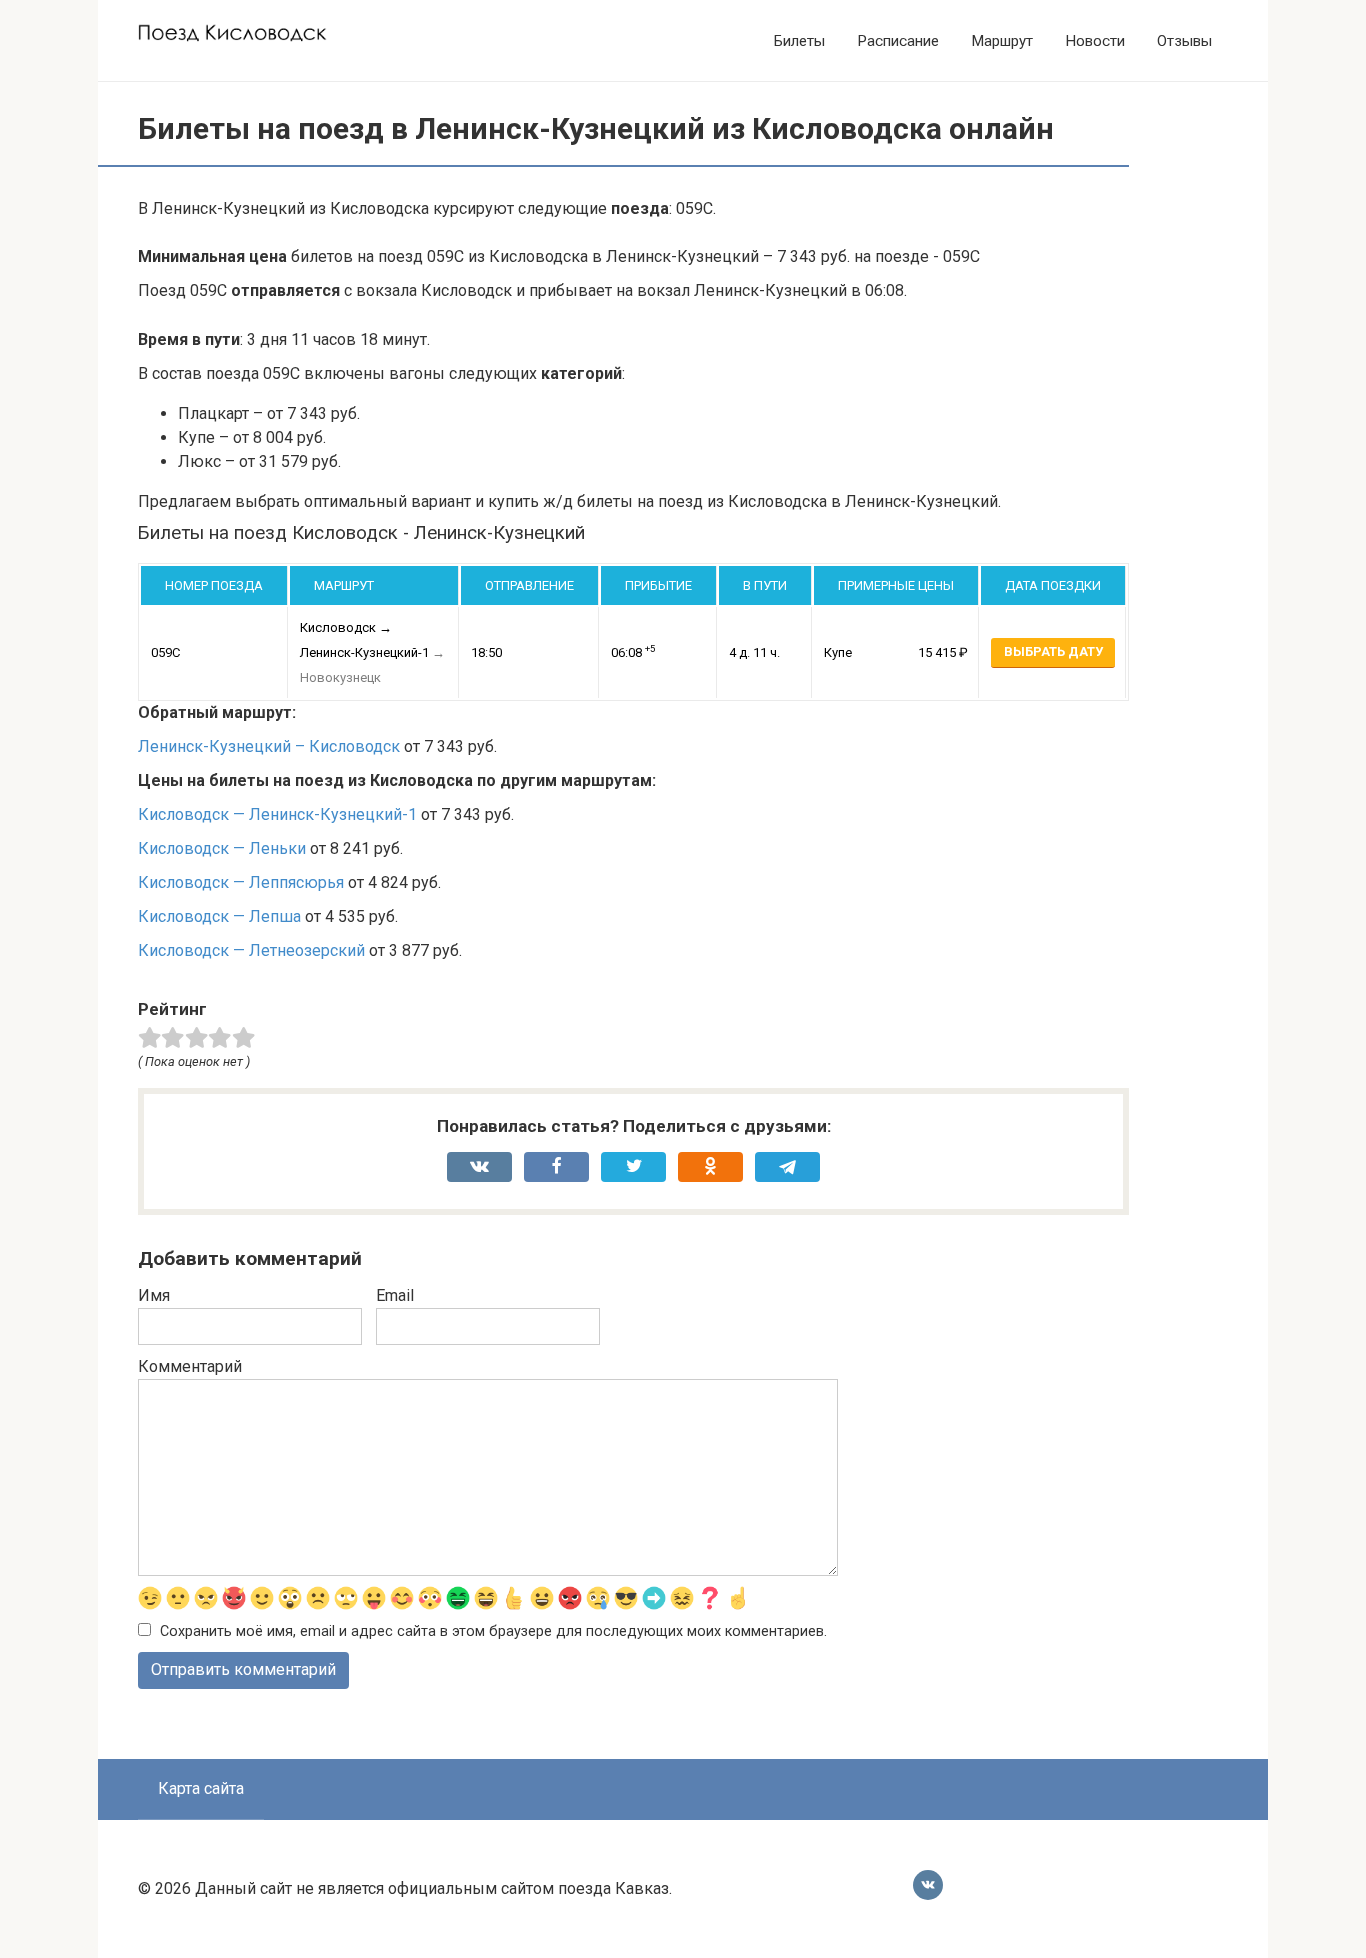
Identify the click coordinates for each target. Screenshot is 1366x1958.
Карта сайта (201, 1788)
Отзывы (1184, 41)
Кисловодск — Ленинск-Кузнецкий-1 (277, 814)
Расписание (898, 41)
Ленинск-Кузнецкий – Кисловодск (269, 746)
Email (395, 1295)
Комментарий (190, 1366)
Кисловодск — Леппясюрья (241, 882)
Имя (154, 1295)
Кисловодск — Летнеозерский (251, 950)
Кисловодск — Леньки (222, 848)
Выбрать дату (1053, 651)
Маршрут (1002, 41)
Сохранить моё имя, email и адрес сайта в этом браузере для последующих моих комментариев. (493, 1631)
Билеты (799, 41)
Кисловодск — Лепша (219, 916)
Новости (1095, 41)
